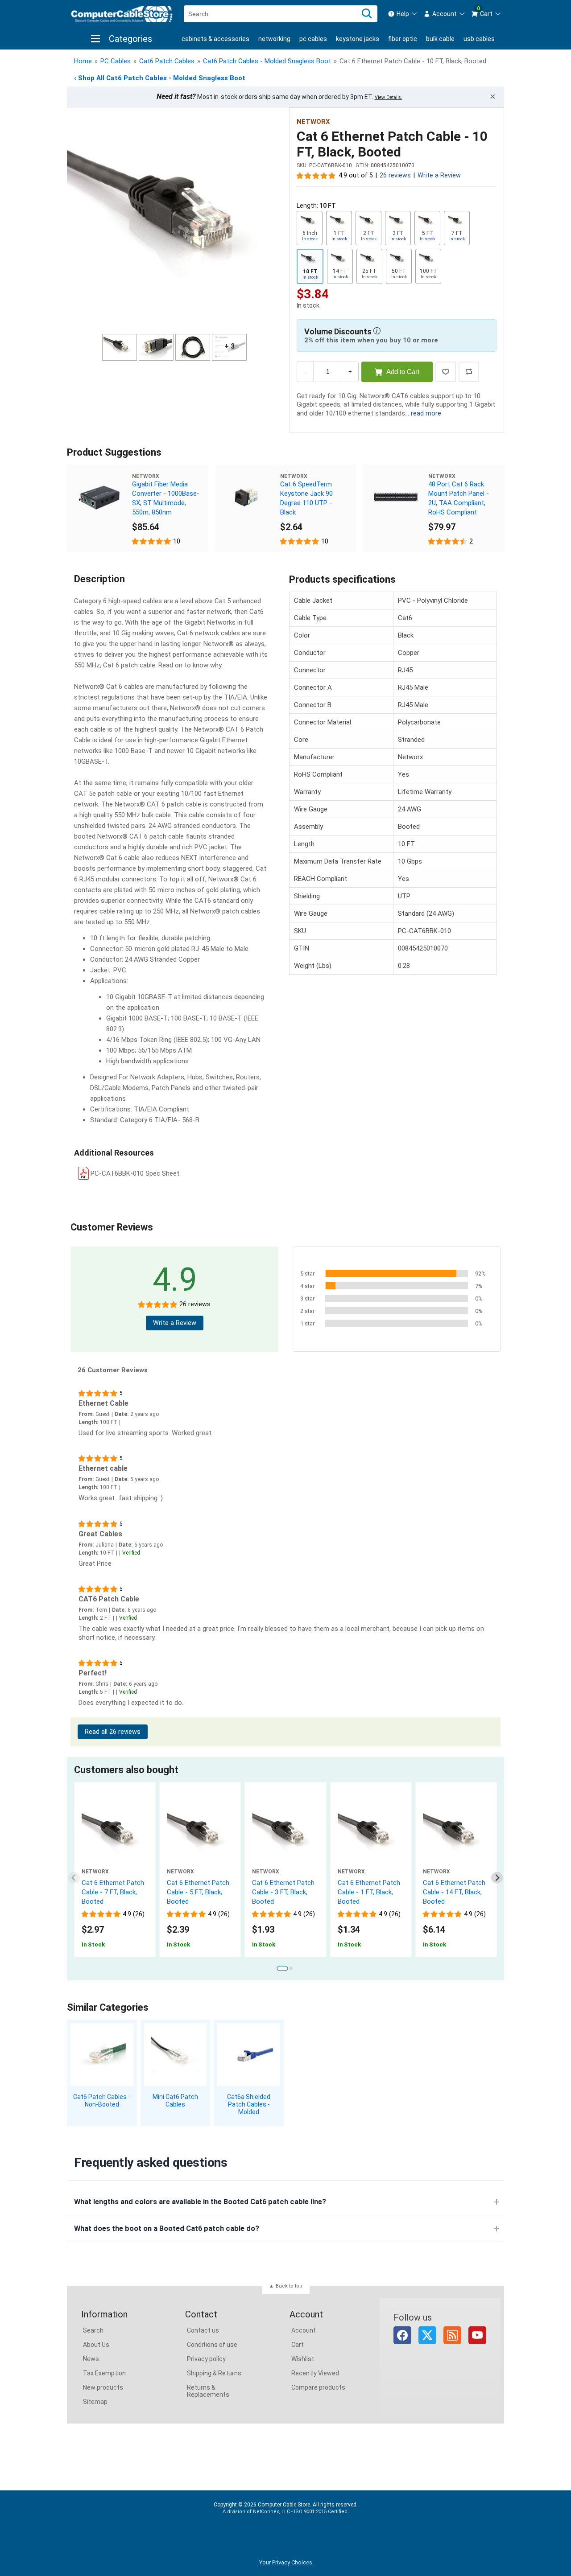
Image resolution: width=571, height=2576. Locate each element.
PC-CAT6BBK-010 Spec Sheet (135, 1173)
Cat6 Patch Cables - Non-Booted (102, 2101)
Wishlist (303, 2359)
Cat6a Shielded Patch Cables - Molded (249, 2104)
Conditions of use (212, 2345)
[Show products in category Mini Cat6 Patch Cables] (176, 2055)
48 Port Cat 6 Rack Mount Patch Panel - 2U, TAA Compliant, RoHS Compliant (459, 498)
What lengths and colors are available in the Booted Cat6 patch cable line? (200, 2202)
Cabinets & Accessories (215, 39)
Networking (274, 39)
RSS (452, 2335)
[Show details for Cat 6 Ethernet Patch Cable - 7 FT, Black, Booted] (115, 1835)
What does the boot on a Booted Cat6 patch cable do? (167, 2228)
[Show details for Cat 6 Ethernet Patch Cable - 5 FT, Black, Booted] (200, 1835)
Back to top (289, 2286)
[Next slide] (497, 1878)
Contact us (203, 2330)
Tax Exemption (104, 2373)
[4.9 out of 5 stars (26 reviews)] (316, 175)
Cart (298, 2345)
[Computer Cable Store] (122, 14)
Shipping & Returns (214, 2373)
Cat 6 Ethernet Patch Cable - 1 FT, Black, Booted (369, 1892)
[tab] (282, 1969)
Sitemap (95, 2402)
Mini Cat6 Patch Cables (175, 2101)
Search (93, 2330)
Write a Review (439, 175)
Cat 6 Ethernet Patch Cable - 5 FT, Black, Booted (198, 1892)
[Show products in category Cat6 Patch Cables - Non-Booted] (102, 2055)
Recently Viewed (315, 2373)
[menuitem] (403, 14)
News (91, 2359)
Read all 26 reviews (113, 1732)
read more (426, 413)
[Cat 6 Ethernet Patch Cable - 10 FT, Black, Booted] (174, 222)
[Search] (367, 14)
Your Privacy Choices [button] (286, 2562)
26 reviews (395, 175)
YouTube (477, 2335)
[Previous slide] (74, 1878)
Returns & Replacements (208, 2391)
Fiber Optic (403, 39)
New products (103, 2387)
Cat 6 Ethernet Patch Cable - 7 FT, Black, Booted (113, 1892)
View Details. (389, 97)
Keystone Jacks (358, 39)
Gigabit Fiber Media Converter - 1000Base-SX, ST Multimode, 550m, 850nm (166, 498)
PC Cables (313, 39)
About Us (96, 2345)
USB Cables (479, 39)
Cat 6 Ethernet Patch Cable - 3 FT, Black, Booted (283, 1892)
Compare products (318, 2387)
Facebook (402, 2335)
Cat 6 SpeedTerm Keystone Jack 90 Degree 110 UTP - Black (306, 498)
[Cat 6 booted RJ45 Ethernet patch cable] (371, 1835)
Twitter (427, 2335)
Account (304, 2330)
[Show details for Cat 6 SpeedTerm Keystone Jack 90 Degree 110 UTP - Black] (248, 497)
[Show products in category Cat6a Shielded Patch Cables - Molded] (249, 2055)
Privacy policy (206, 2359)
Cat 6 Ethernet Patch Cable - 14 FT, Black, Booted (454, 1892)
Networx (313, 122)
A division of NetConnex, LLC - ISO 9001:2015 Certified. (286, 2512)
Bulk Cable (440, 39)
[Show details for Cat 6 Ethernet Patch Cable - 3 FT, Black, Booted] (285, 1835)
